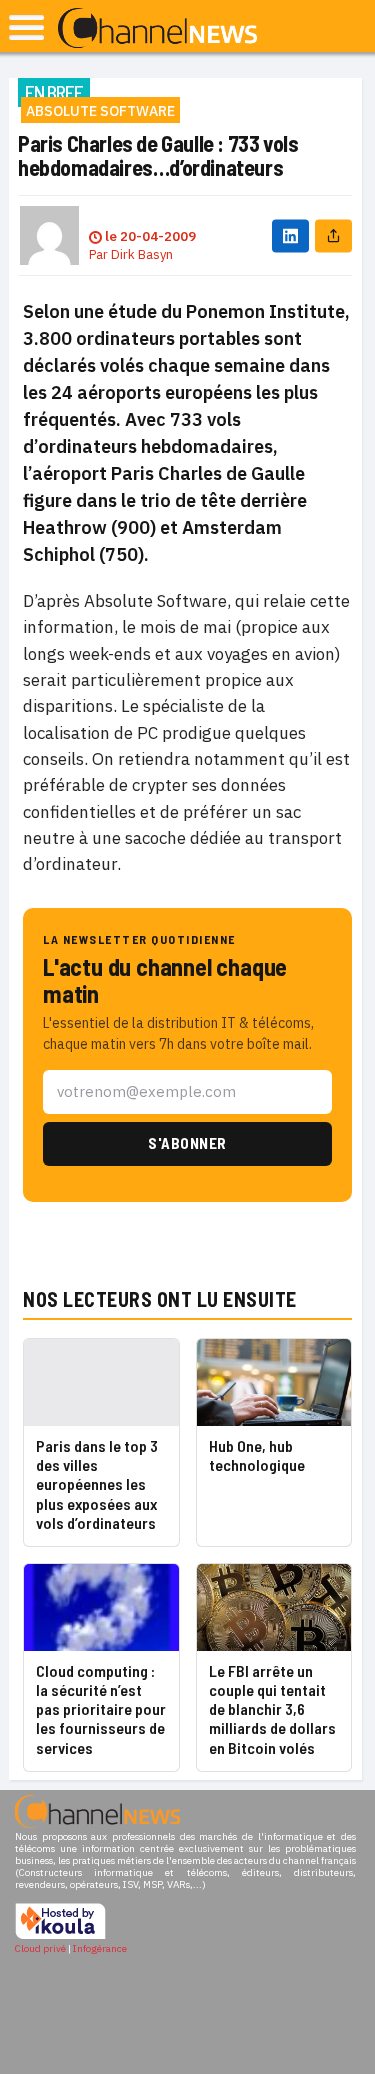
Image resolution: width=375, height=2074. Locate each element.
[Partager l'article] (333, 235)
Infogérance (100, 1948)
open (26, 27)
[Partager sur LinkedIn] (290, 235)
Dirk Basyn (142, 254)
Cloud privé (40, 1948)
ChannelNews (157, 29)
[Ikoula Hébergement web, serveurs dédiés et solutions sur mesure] (60, 1936)
